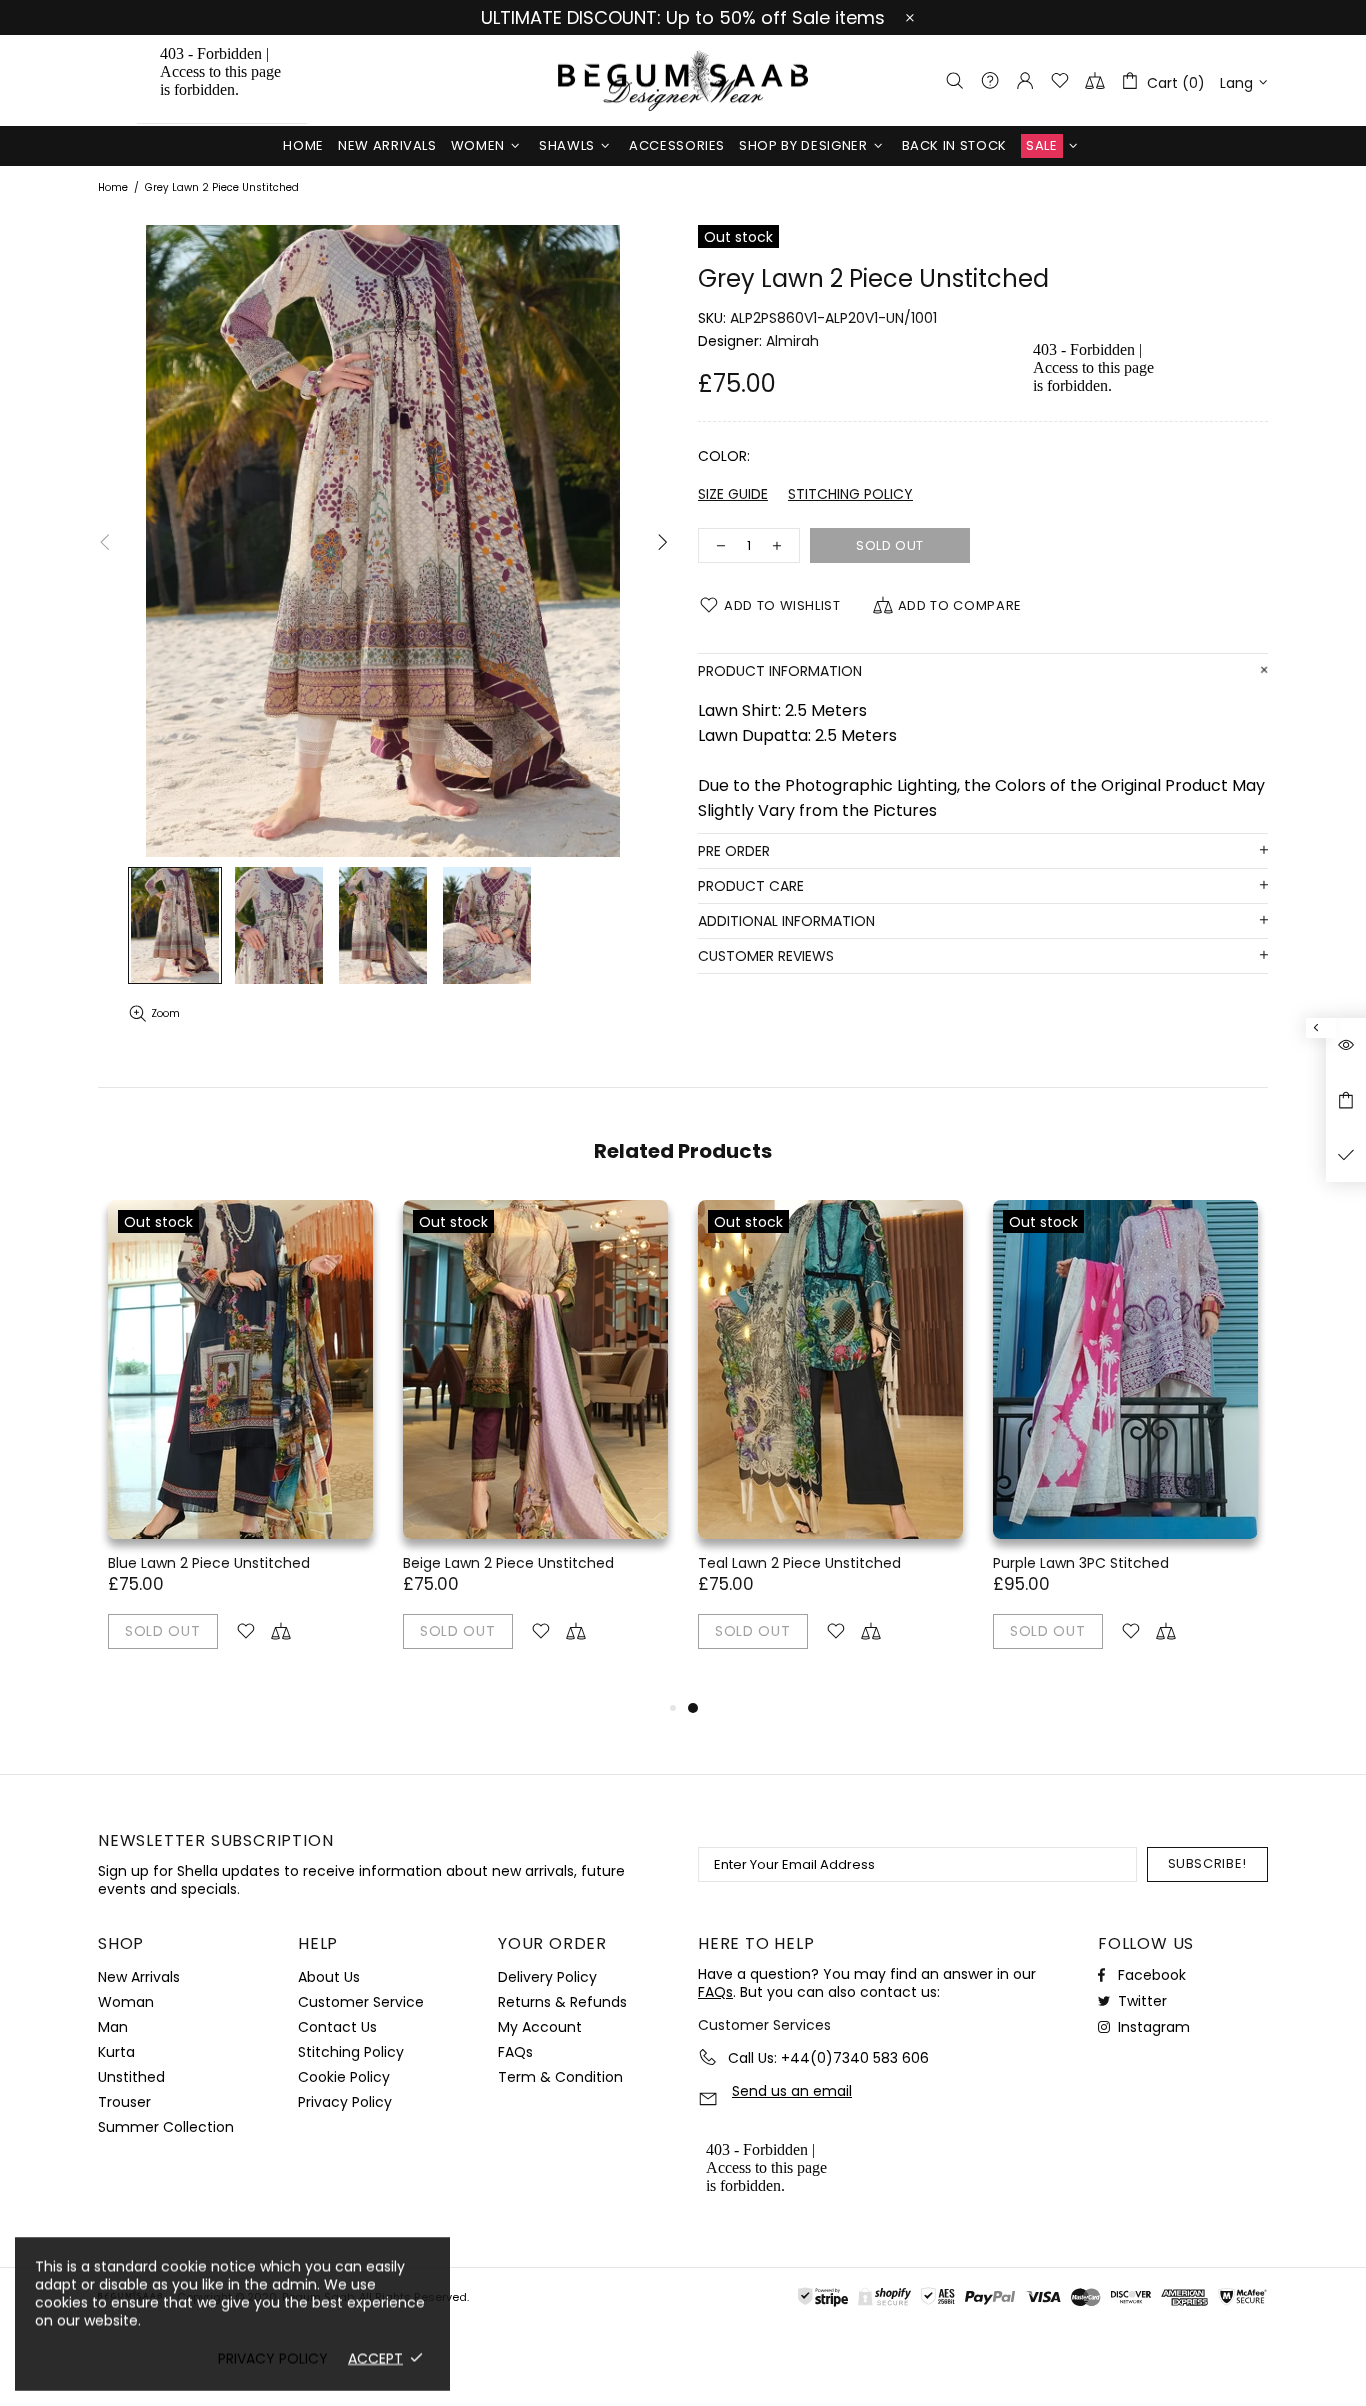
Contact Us (337, 2027)
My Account (540, 2027)
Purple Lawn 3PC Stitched (1081, 1563)
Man (113, 2027)
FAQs (515, 2052)
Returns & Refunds (562, 2002)
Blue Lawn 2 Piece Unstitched (209, 1563)
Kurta (116, 2052)
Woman (126, 2002)
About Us (329, 1977)
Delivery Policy (547, 1977)
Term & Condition (560, 2077)
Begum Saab (683, 80)
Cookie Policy (344, 2077)
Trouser (124, 2102)
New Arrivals (139, 1977)
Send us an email (792, 2091)
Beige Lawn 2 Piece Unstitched (508, 1563)
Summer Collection (166, 2127)
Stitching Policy (351, 2052)
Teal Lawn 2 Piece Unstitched (799, 1563)
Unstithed (131, 2077)
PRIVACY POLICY (273, 2358)
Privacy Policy (345, 2102)
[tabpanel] (830, 1448)
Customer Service (361, 2002)
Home (113, 188)
